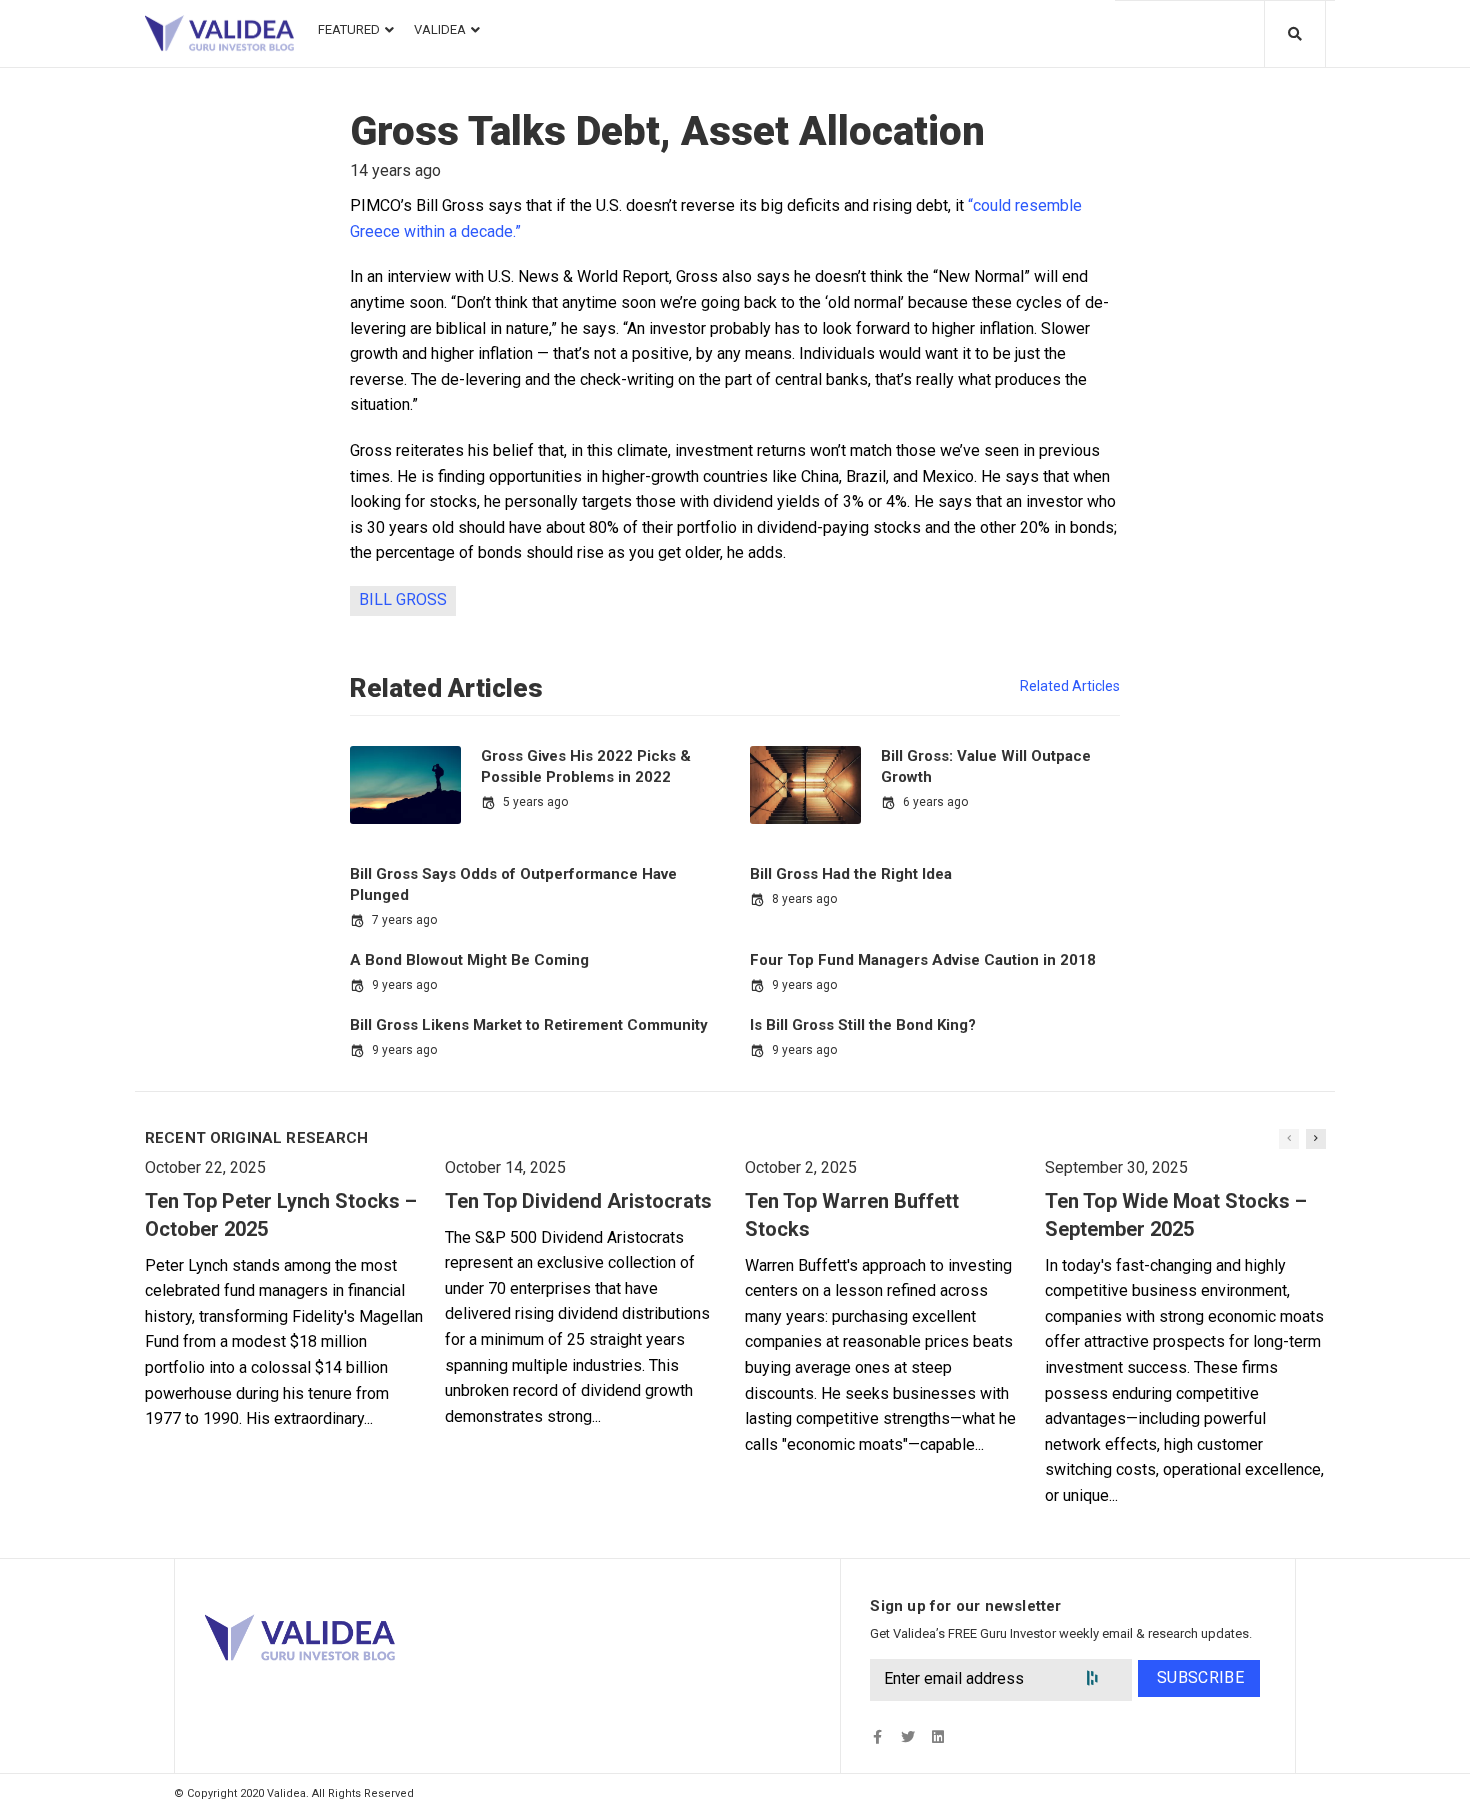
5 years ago (535, 802)
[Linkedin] (937, 1736)
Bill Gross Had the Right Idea (851, 874)
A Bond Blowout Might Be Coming (469, 960)
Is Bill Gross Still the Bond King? (863, 1025)
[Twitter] (907, 1736)
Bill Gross (403, 599)
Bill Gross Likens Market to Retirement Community (529, 1025)
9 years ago (404, 985)
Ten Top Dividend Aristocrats (578, 1201)
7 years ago (404, 920)
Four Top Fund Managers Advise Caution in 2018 (923, 960)
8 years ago (804, 899)
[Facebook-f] (877, 1736)
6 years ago (935, 802)
